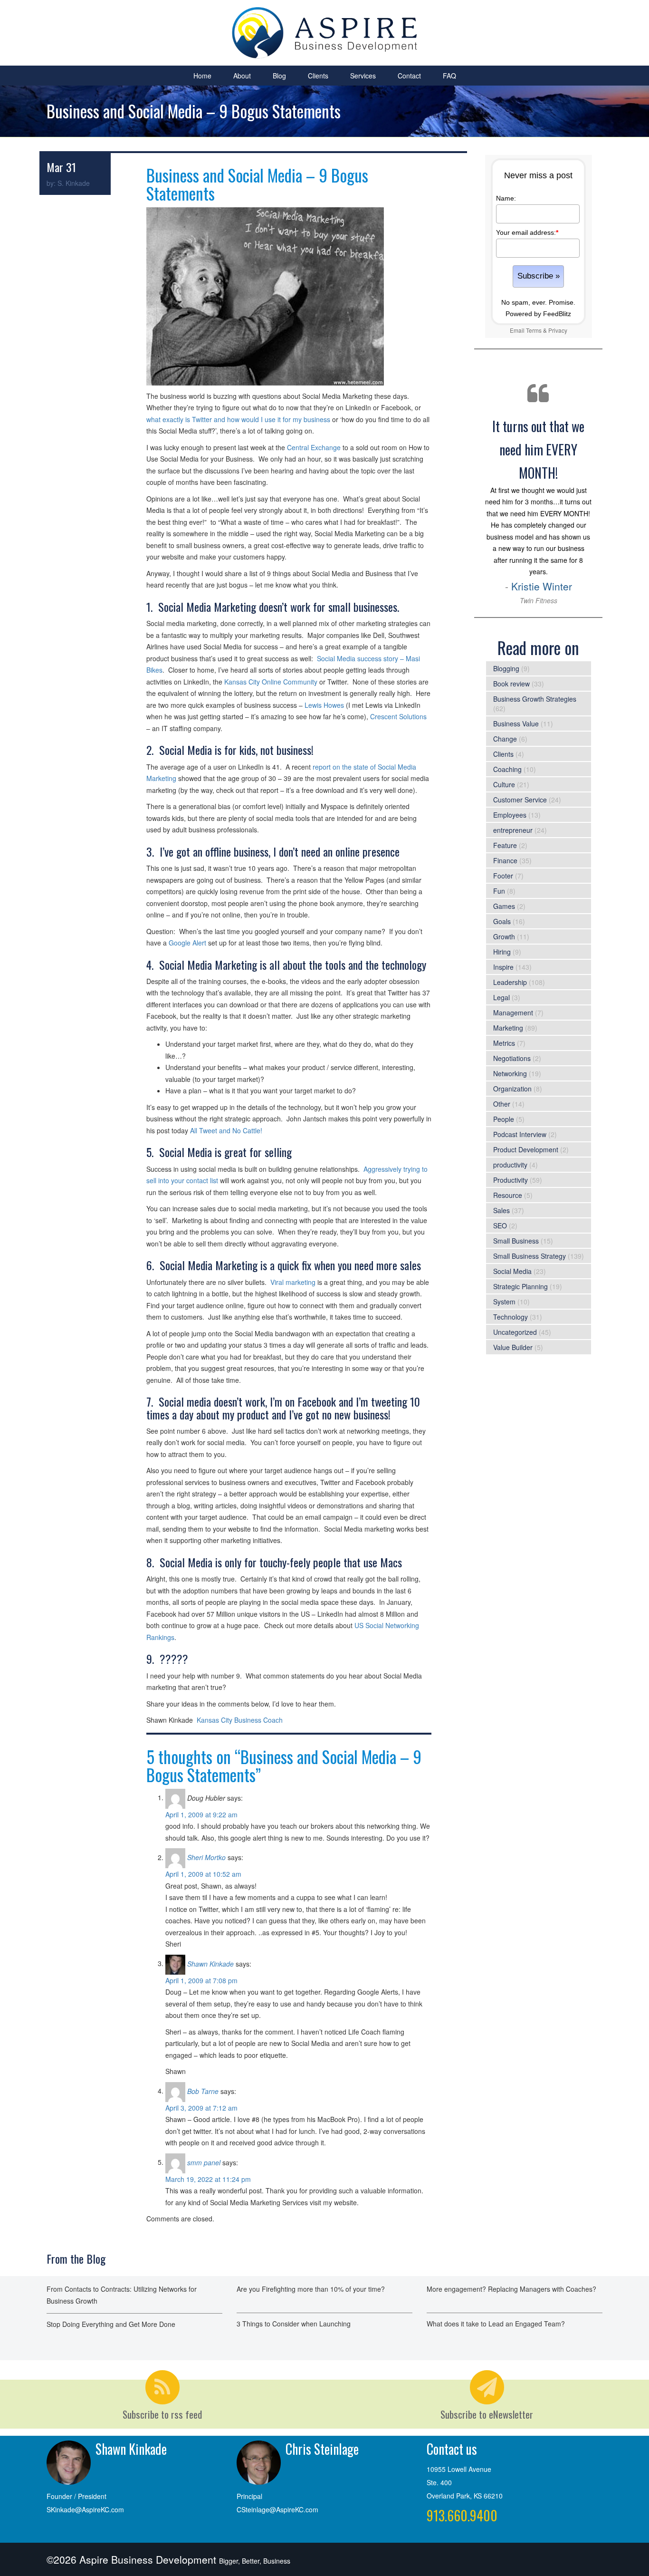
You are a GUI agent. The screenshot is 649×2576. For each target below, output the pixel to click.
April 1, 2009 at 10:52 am (203, 1874)
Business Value (516, 724)
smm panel (204, 2162)
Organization (512, 1089)
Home (202, 76)
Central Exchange (314, 447)
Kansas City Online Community (271, 682)
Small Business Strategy (530, 1256)
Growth (504, 936)
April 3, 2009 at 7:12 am (201, 2108)
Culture (504, 784)
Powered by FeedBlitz (538, 314)
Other (502, 1104)
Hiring (502, 952)
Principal (249, 2496)
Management (513, 1013)
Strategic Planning (520, 1286)
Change (505, 739)
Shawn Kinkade (210, 1963)
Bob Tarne (203, 2091)
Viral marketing (293, 1282)
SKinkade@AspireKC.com (85, 2509)
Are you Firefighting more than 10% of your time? (311, 2289)
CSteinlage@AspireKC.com (277, 2509)
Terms (534, 330)
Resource (508, 1195)
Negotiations (512, 1058)
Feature (505, 845)
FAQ (449, 76)
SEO (500, 1225)
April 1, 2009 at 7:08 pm (201, 1980)
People (504, 1119)
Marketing (508, 1028)
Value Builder (513, 1347)
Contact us (452, 2449)
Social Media (512, 1271)
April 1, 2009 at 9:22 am (201, 1814)
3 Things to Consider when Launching (294, 2324)
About (242, 76)
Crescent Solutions (398, 716)
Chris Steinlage (322, 2449)
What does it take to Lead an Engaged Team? (496, 2324)
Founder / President (76, 2496)
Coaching (507, 769)
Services (363, 76)
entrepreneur (513, 830)
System (504, 1302)
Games (504, 906)
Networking (510, 1073)
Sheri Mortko (206, 1857)
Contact (409, 76)
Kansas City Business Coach (240, 1720)
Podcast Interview (520, 1134)
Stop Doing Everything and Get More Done (111, 2324)
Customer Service (520, 800)
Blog (279, 76)
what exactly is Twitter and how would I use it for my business (238, 419)
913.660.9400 (462, 2515)
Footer (503, 876)
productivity (510, 1165)
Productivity (511, 1180)
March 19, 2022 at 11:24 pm (208, 2179)
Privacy (558, 330)
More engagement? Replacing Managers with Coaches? (511, 2289)
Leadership (510, 982)
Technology (511, 1317)
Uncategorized (515, 1332)
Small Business (516, 1241)
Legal (501, 997)
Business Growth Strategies (535, 699)
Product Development (526, 1149)
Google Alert (187, 943)
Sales (501, 1210)
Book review (511, 684)
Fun (499, 891)
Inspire (503, 967)
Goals (502, 921)
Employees (510, 815)
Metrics (504, 1043)
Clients (318, 76)
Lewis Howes (324, 705)
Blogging (506, 668)
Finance (505, 860)
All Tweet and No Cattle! (226, 1130)
